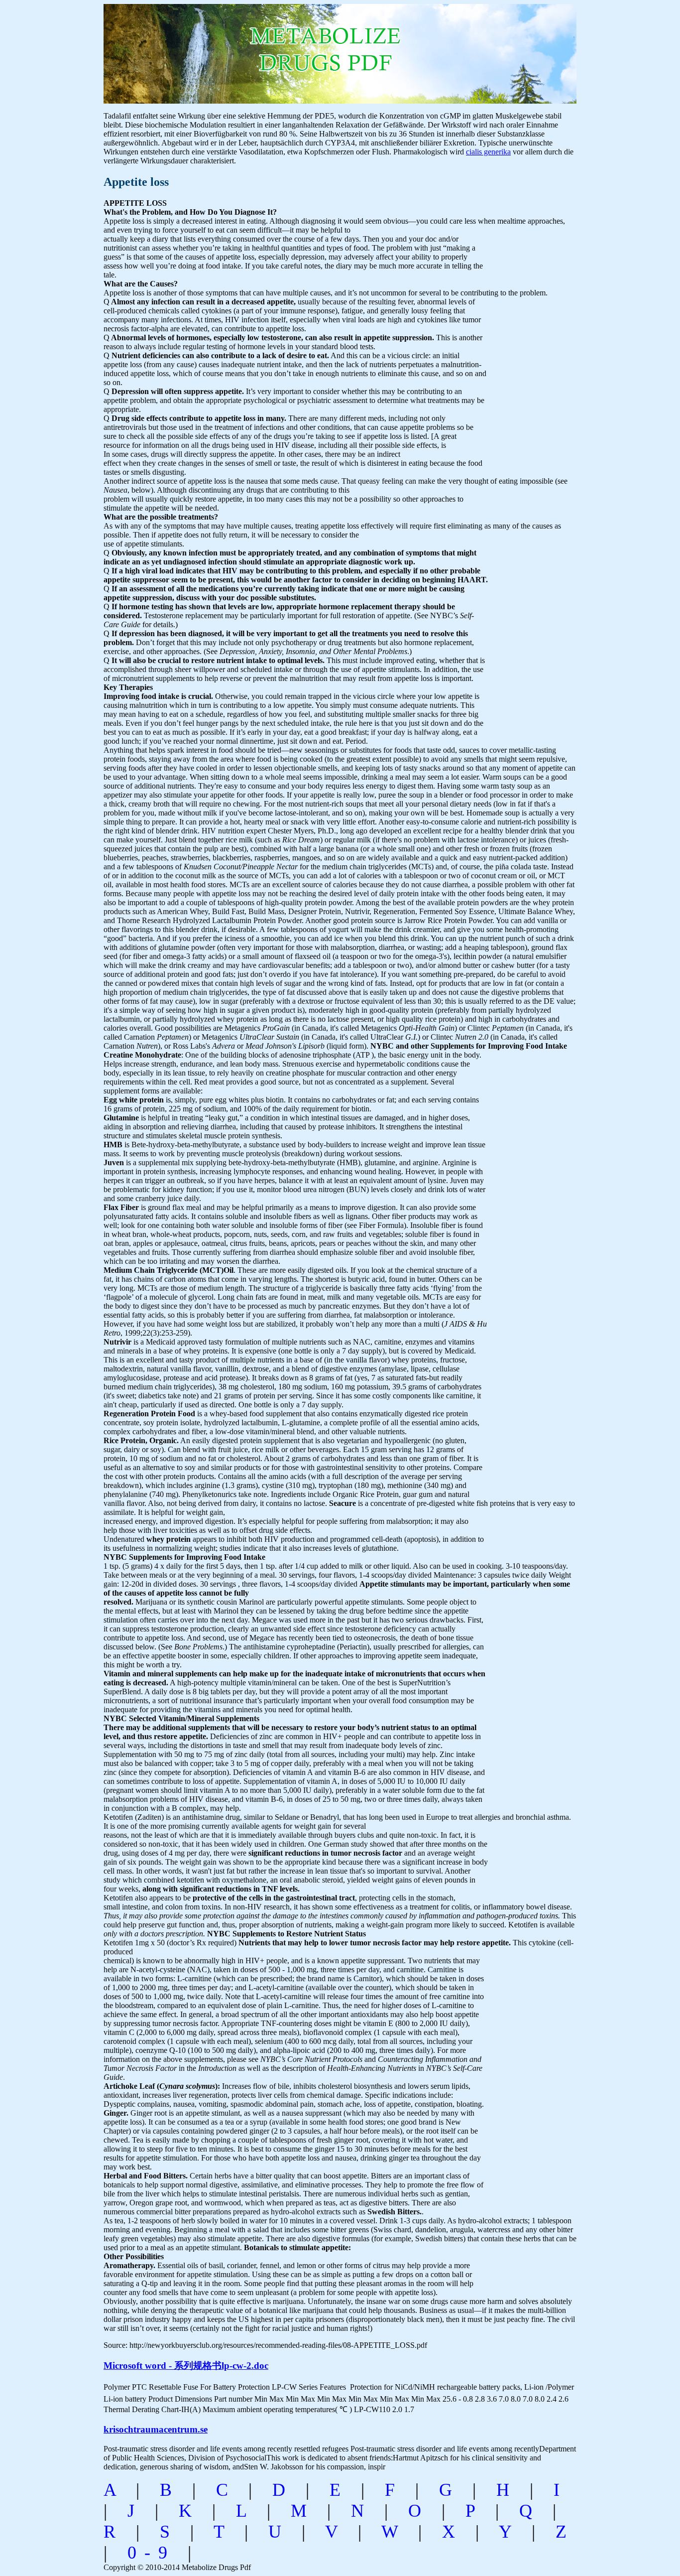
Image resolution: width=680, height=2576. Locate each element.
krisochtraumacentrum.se (156, 2429)
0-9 (151, 2553)
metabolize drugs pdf (244, 49)
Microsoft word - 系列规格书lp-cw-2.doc (186, 2366)
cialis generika (488, 152)
